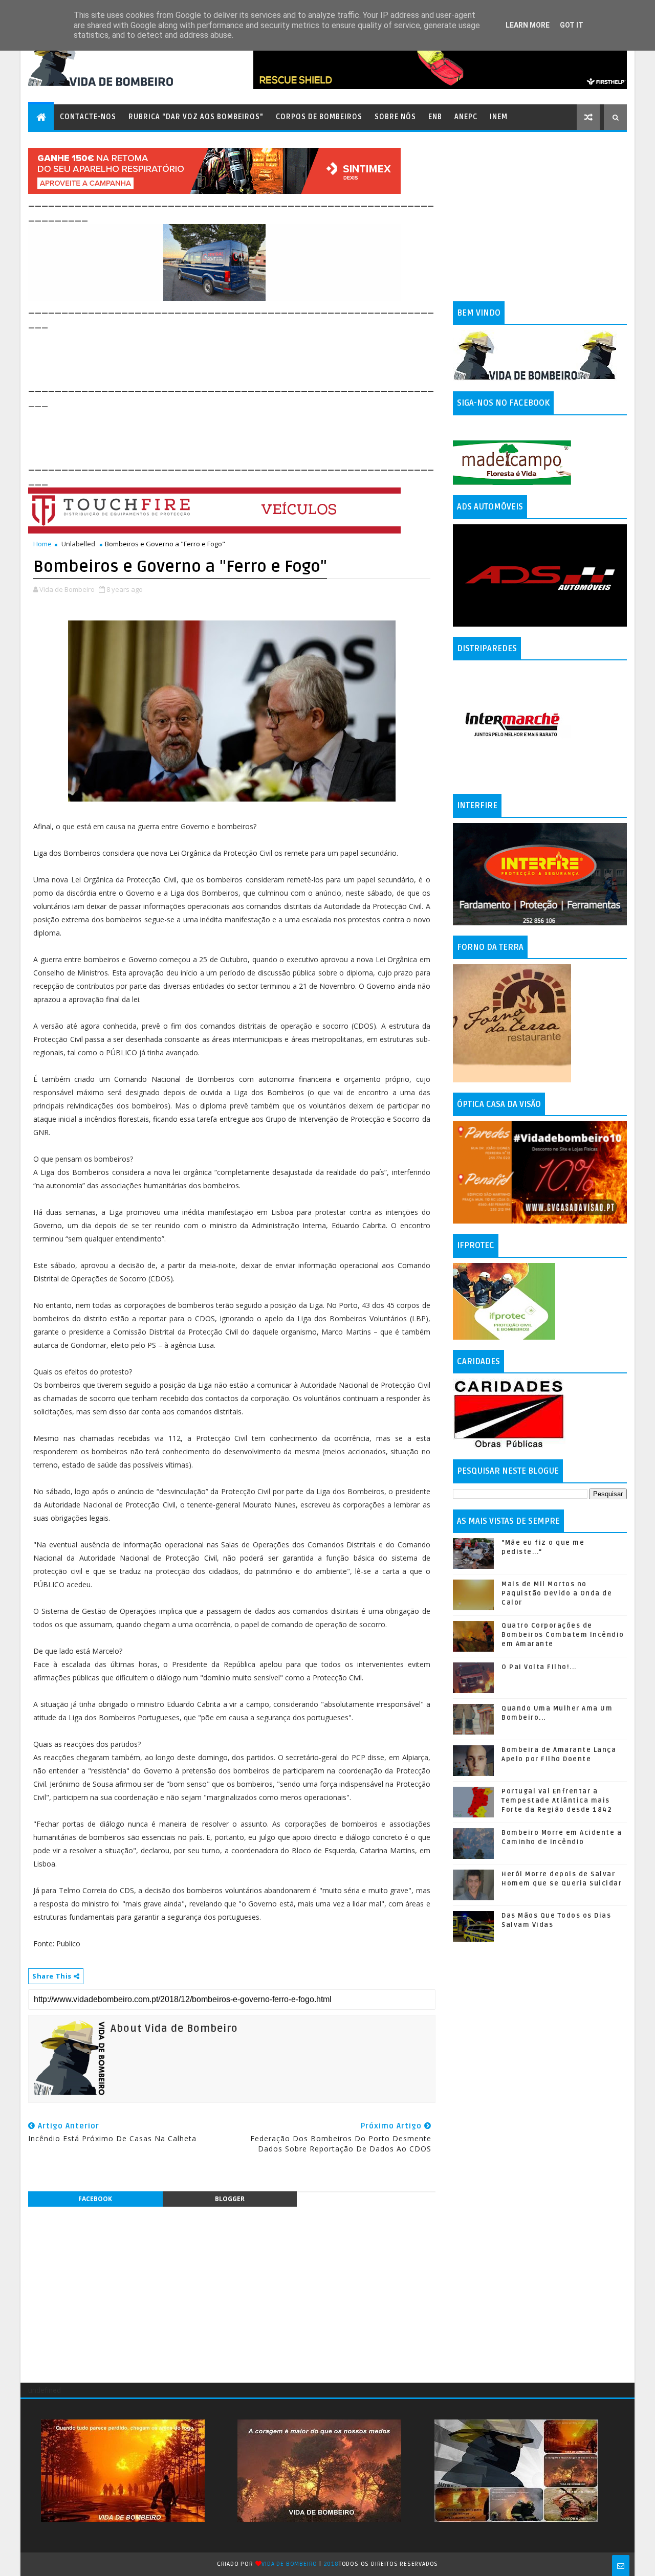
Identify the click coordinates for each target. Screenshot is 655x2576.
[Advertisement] (214, 354)
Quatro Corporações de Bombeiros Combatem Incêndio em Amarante (563, 1635)
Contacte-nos (88, 117)
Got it (572, 25)
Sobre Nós (395, 117)
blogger (230, 2199)
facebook (95, 2199)
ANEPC (466, 117)
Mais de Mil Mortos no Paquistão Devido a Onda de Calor (557, 1593)
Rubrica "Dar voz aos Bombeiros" (196, 117)
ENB (435, 117)
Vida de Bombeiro (289, 2564)
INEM (499, 117)
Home (42, 544)
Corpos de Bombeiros (319, 117)
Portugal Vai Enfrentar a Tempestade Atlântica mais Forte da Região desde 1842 (557, 1801)
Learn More (528, 25)
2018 (331, 2564)
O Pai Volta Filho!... (539, 1667)
